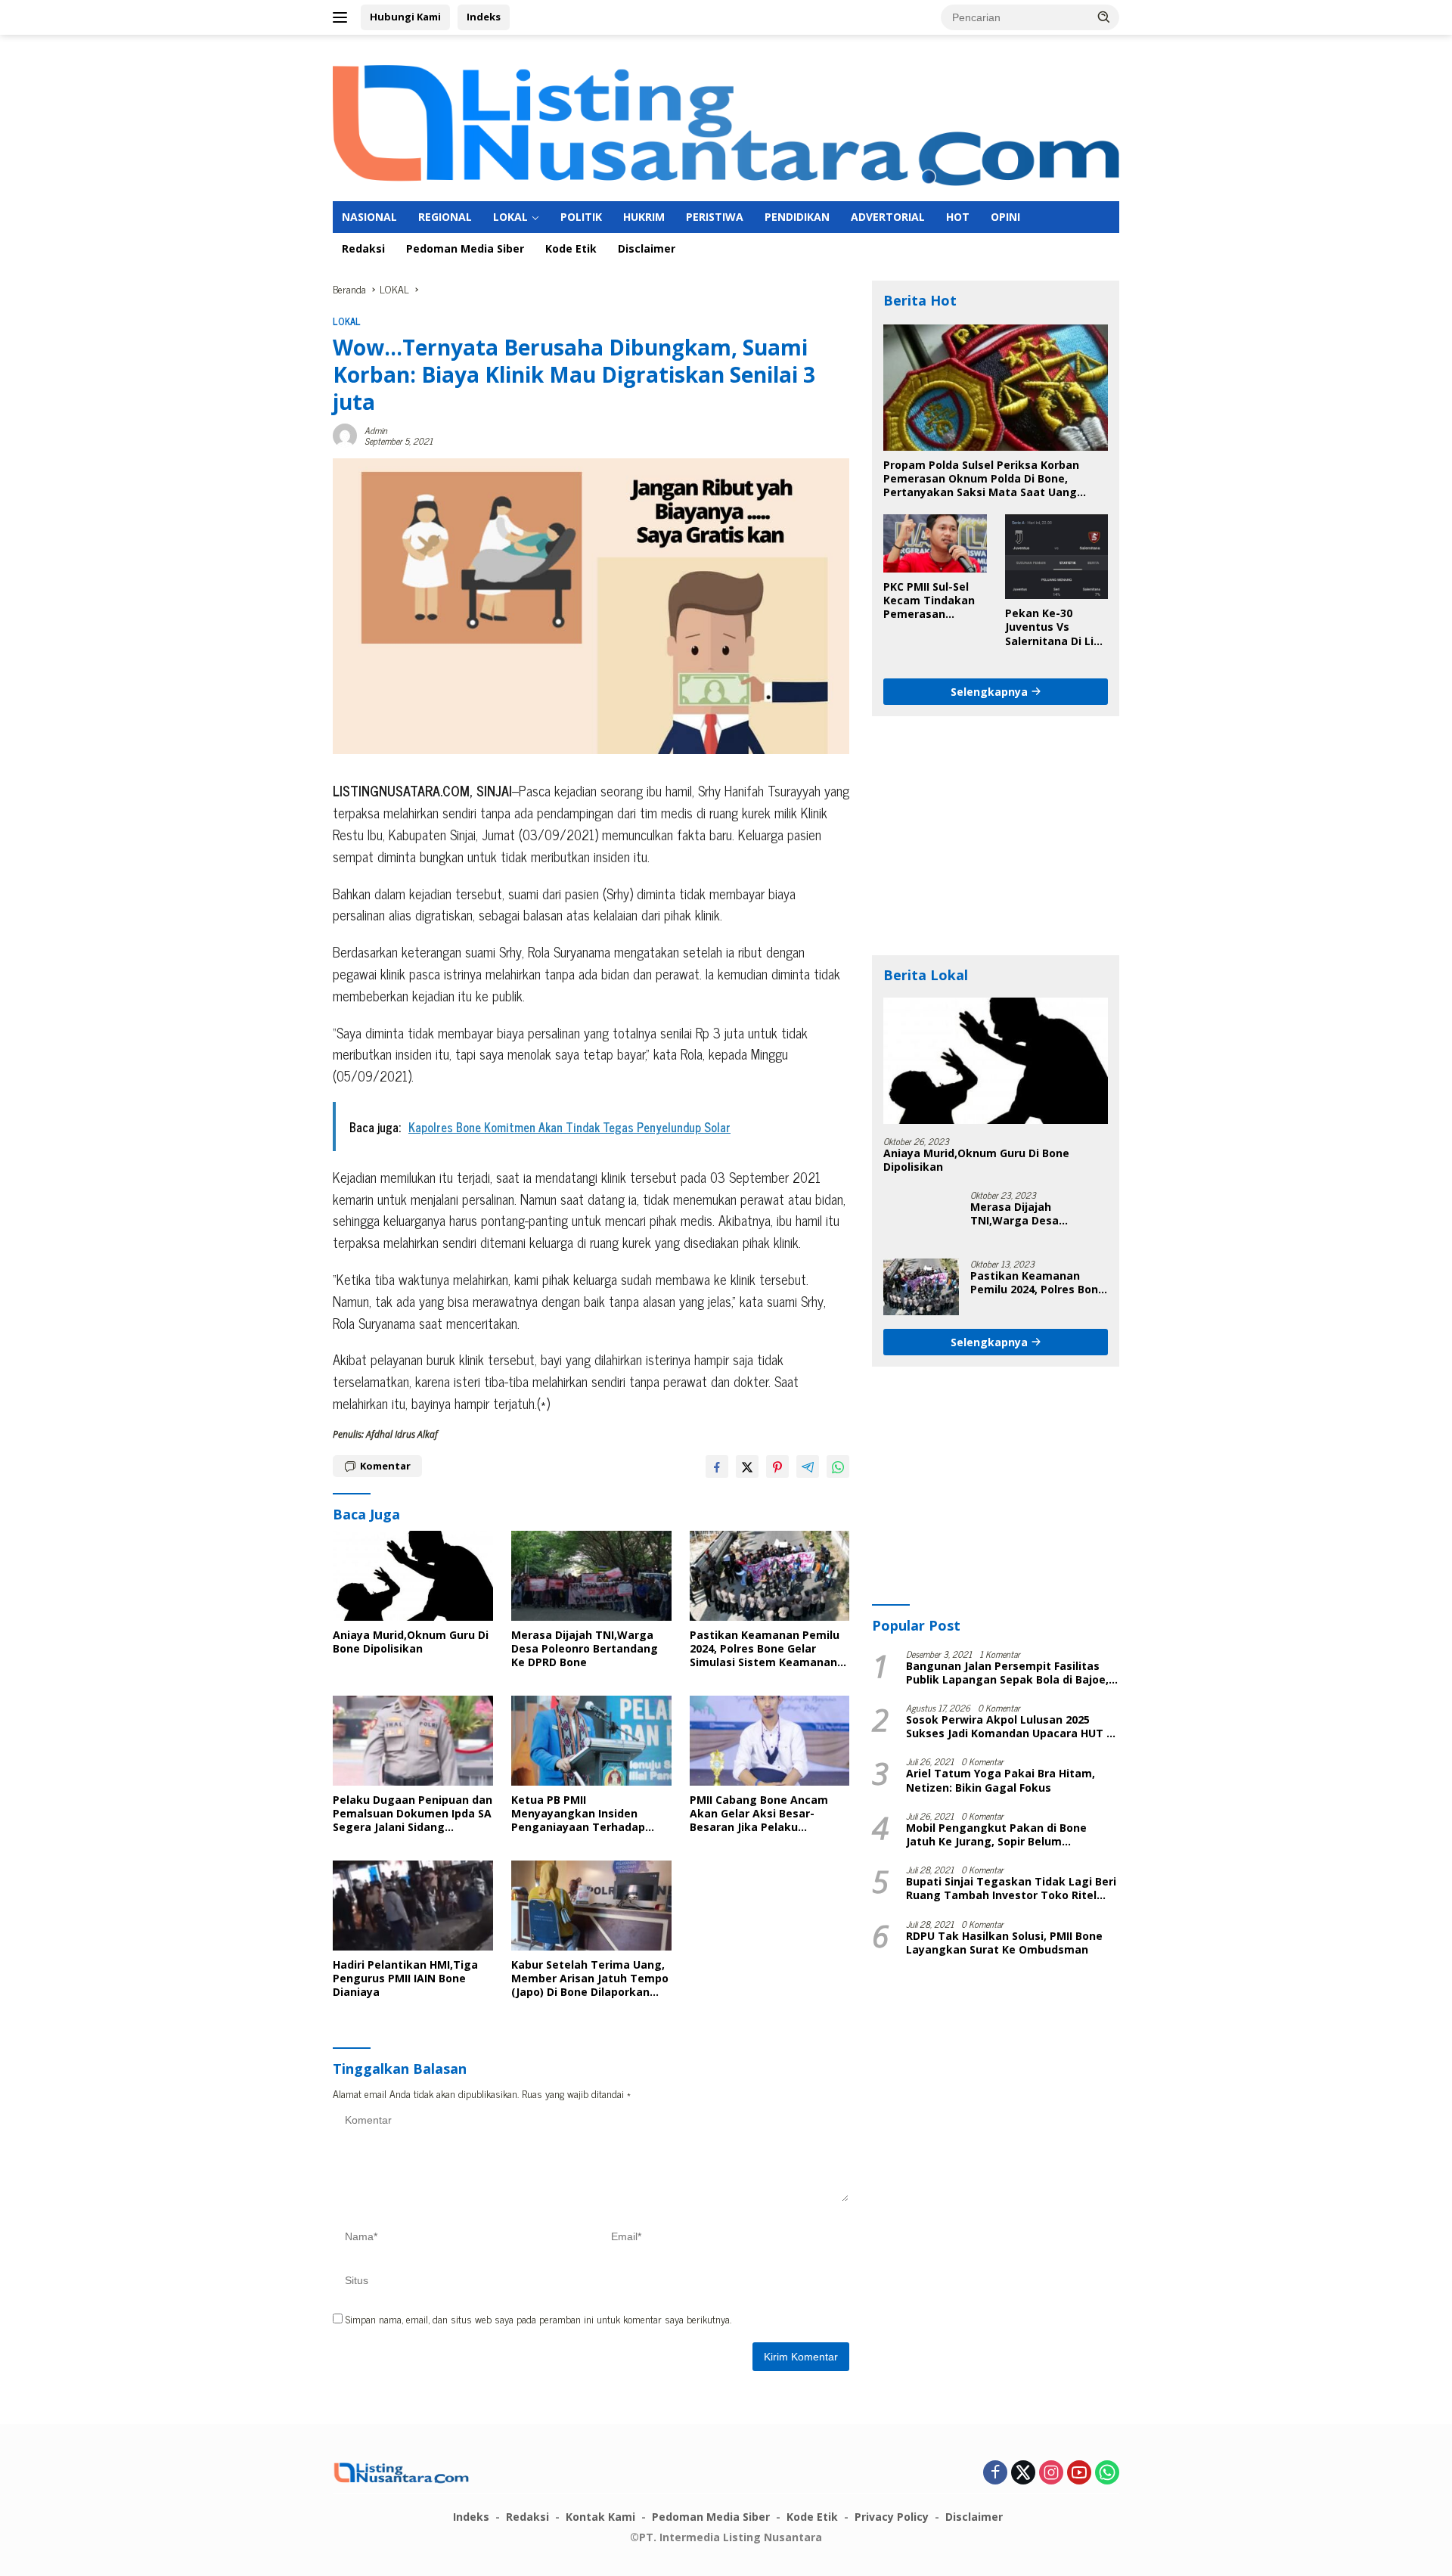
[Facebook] (995, 2473)
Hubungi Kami (405, 17)
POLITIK (581, 217)
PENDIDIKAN (797, 217)
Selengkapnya (991, 691)
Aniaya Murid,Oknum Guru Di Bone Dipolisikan (411, 1642)
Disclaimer (647, 248)
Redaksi (363, 248)
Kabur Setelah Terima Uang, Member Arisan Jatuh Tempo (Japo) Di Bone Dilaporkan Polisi (590, 1979)
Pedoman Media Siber (465, 248)
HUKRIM (644, 217)
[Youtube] (1079, 2473)
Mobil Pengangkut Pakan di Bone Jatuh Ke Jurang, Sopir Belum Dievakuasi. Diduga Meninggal (996, 1835)
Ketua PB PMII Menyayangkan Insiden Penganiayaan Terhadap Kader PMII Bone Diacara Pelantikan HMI (578, 1814)
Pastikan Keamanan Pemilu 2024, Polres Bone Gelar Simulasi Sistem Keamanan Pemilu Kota (765, 1649)
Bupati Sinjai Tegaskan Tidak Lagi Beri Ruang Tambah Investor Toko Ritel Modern (1011, 1889)
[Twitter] (1023, 2473)
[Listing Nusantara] (726, 124)
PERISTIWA (715, 217)
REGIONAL (445, 217)
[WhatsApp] (1107, 2473)
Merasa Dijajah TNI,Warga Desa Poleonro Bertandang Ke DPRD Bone (585, 1649)
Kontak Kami (600, 2517)
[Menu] (343, 17)
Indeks (484, 17)
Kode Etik (571, 248)
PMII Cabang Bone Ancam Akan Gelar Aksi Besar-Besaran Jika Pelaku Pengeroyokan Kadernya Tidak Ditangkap (759, 1814)
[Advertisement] (996, 836)
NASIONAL (369, 217)
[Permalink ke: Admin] (345, 433)
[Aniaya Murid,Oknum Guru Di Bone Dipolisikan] (413, 1576)
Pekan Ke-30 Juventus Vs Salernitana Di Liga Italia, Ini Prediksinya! (1056, 627)
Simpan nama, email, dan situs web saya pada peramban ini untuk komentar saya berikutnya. (538, 2318)
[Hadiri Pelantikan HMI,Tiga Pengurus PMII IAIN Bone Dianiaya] (413, 1906)
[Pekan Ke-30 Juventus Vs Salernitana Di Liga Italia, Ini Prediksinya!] (1056, 557)
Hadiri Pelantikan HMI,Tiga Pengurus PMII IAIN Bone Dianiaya (405, 1979)
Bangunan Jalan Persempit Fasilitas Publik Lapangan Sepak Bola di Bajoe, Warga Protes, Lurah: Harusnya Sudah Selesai (1009, 1673)
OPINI (1005, 217)
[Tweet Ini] (747, 1466)
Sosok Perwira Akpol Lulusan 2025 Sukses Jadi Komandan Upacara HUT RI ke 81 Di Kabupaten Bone (1011, 1727)
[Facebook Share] (717, 1466)
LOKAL (510, 217)
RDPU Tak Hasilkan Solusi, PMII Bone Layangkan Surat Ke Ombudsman (1004, 1943)
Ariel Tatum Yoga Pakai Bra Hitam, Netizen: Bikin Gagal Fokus (1001, 1780)
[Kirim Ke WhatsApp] (838, 1466)
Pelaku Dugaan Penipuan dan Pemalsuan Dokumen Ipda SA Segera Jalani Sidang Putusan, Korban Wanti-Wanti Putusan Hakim (413, 1814)
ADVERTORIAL (888, 217)
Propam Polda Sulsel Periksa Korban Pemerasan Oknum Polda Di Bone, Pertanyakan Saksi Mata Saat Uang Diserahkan (981, 479)
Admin (376, 430)
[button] (1104, 17)
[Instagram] (1051, 2473)
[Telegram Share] (808, 1466)
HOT (958, 217)
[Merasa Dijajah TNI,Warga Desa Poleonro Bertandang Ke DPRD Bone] (591, 1576)
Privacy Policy (892, 2517)
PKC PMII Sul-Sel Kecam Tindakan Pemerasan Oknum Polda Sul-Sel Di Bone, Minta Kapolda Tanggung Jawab (932, 601)
